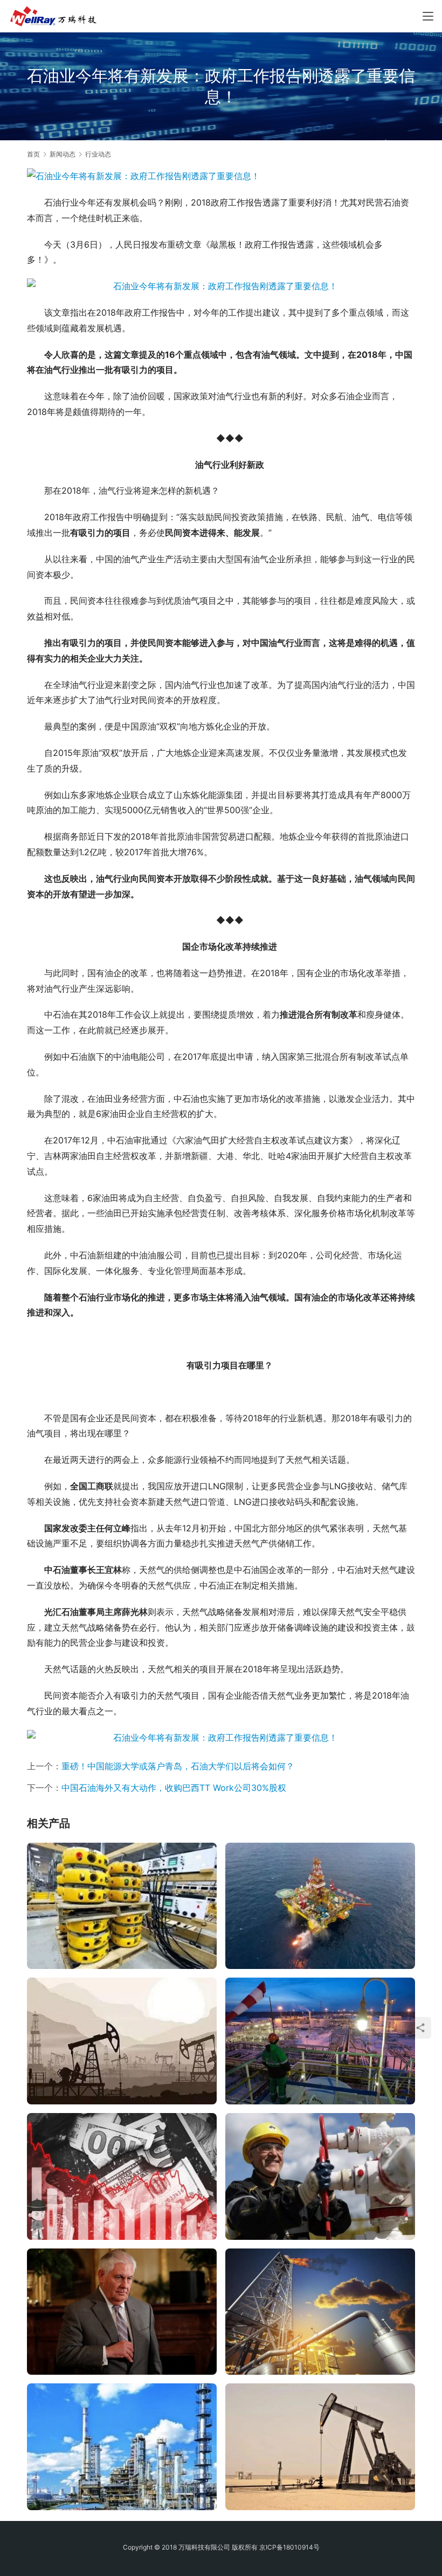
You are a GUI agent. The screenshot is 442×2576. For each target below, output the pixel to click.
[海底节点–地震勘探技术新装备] (122, 1906)
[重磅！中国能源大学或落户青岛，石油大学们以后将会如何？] (122, 2041)
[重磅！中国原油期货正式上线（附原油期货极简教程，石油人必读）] (320, 2447)
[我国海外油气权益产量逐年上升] (122, 2447)
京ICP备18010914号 (289, 2547)
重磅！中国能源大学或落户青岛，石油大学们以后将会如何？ (178, 1766)
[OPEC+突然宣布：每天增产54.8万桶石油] (122, 2176)
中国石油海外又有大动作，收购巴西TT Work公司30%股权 (174, 1788)
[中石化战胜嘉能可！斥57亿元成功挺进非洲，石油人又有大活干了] (320, 2041)
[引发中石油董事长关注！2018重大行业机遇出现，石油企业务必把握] (320, 2312)
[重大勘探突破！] (320, 1906)
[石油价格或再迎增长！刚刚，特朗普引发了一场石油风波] (320, 2176)
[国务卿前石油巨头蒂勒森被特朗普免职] (122, 2312)
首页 (33, 154)
